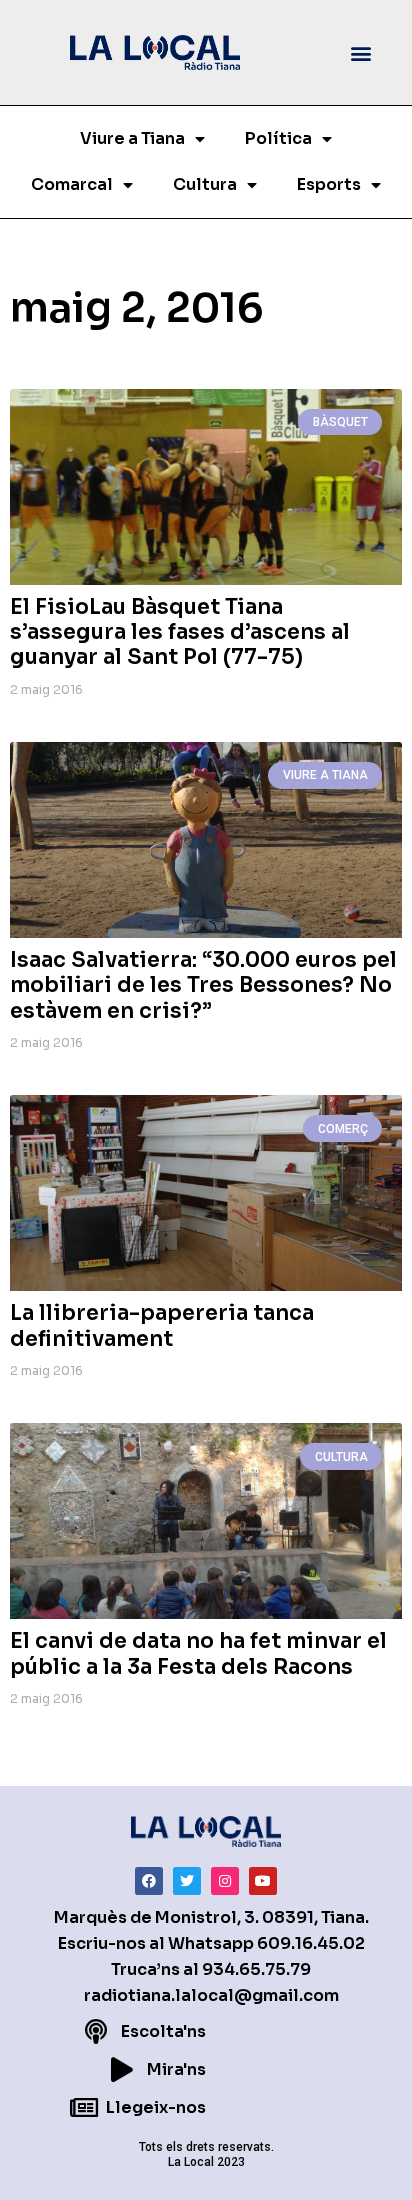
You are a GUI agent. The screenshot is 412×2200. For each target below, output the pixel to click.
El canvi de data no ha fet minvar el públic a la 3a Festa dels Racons (198, 1653)
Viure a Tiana (132, 138)
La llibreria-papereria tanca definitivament (162, 1325)
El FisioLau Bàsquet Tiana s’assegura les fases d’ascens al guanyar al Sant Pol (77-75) (180, 632)
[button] (360, 52)
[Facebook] (149, 1881)
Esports (329, 184)
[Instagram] (225, 1881)
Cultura (205, 184)
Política (278, 138)
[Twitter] (187, 1881)
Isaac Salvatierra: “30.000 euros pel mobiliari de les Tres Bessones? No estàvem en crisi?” (203, 985)
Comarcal (72, 184)
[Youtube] (263, 1881)
